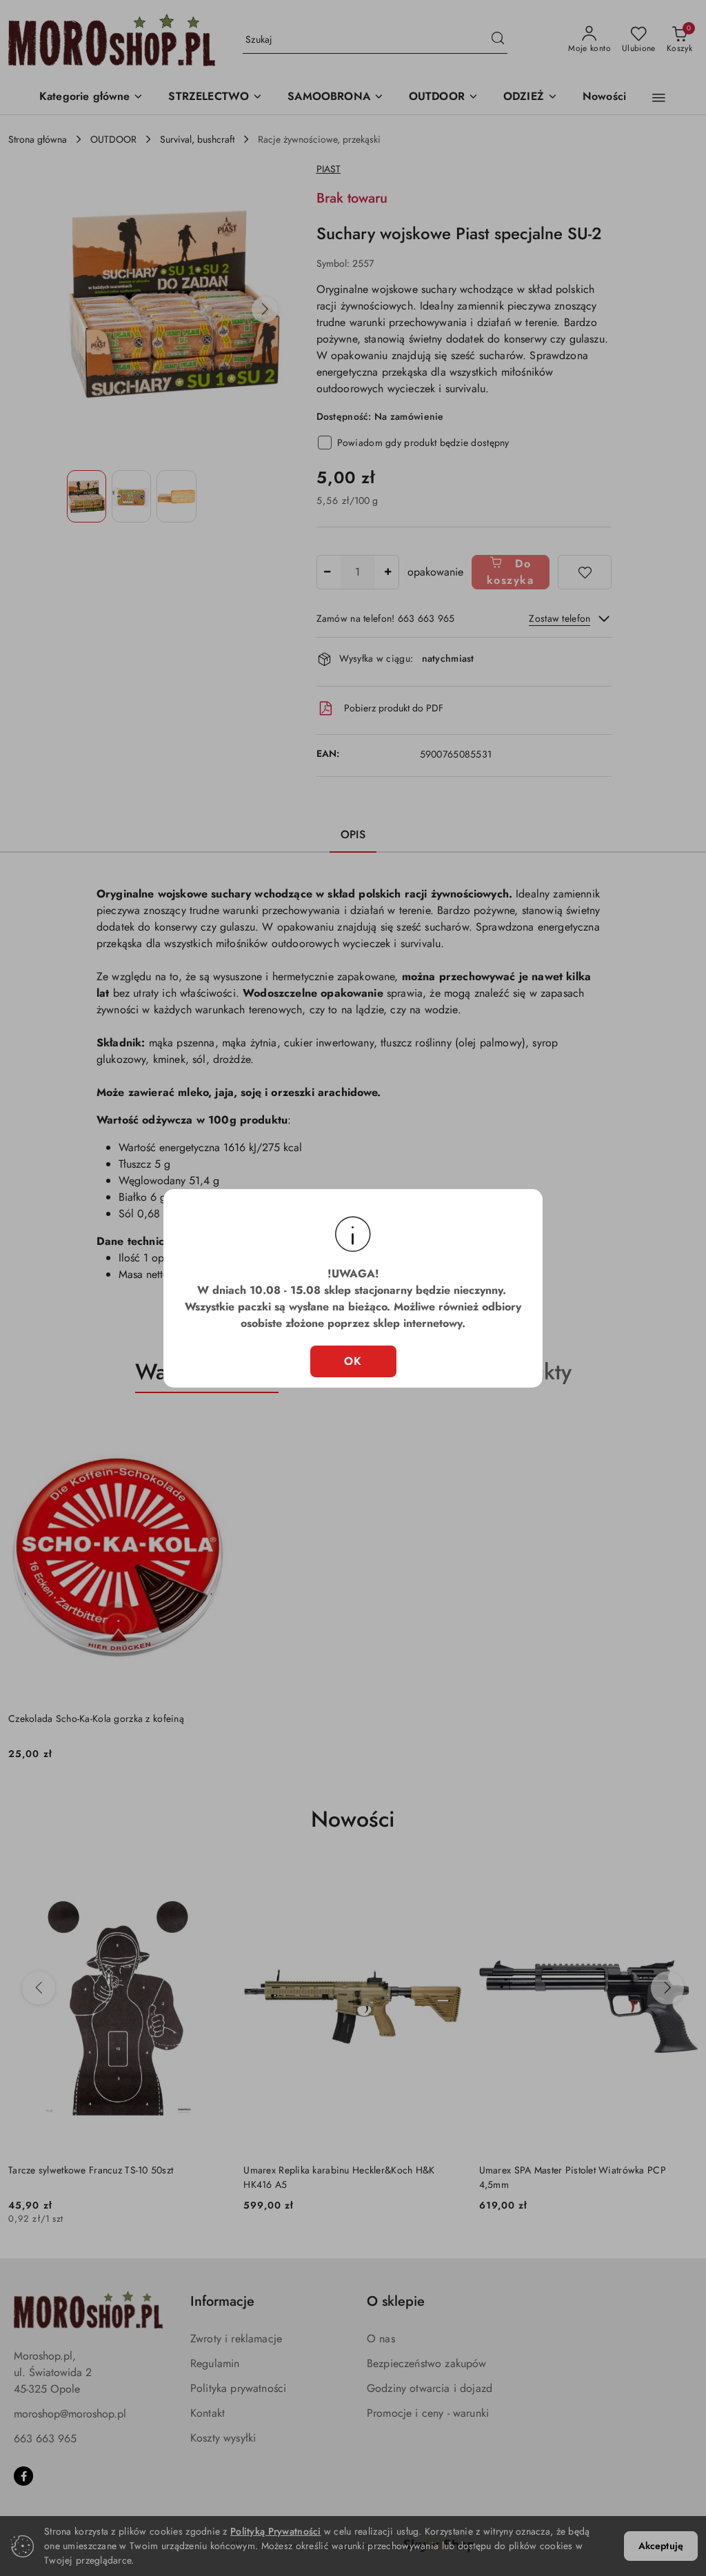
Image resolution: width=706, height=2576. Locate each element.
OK (353, 1361)
